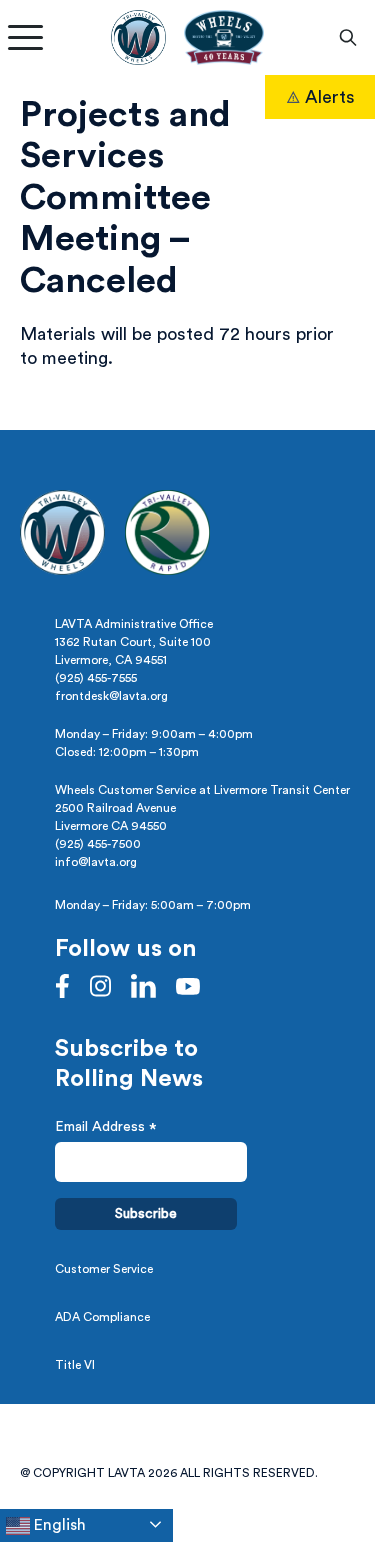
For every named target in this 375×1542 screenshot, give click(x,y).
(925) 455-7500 (98, 844)
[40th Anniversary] (224, 37)
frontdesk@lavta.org (111, 696)
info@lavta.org (96, 862)
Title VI (75, 1365)
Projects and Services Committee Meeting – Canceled (125, 198)
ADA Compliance (102, 1317)
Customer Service (104, 1269)
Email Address (106, 1129)
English (58, 1525)
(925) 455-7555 (96, 678)
